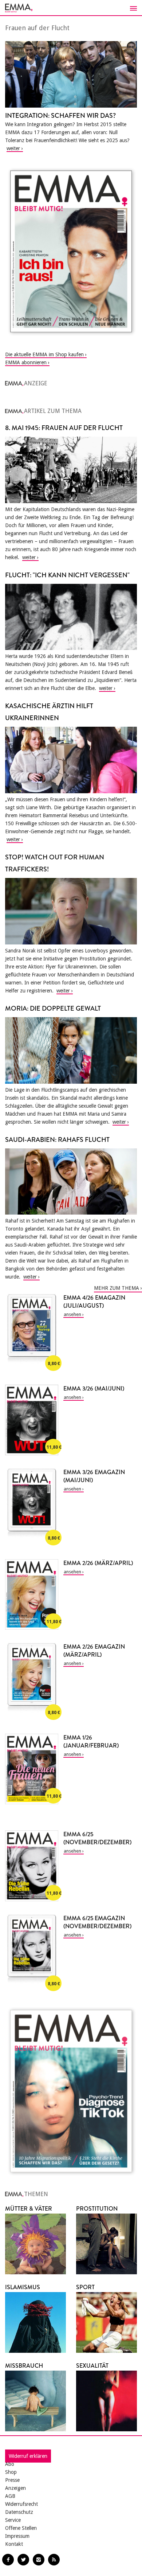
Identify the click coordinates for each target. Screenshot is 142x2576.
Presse (12, 2480)
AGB (10, 2496)
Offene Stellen (21, 2528)
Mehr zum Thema (117, 1288)
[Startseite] (71, 8)
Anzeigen (15, 2488)
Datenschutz (19, 2512)
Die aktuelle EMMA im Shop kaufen (44, 354)
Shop (11, 2472)
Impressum (17, 2536)
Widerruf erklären (28, 2456)
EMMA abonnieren (26, 362)
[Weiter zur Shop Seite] (71, 251)
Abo (10, 2464)
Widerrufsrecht (21, 2504)
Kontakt (14, 2544)
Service (13, 2520)
